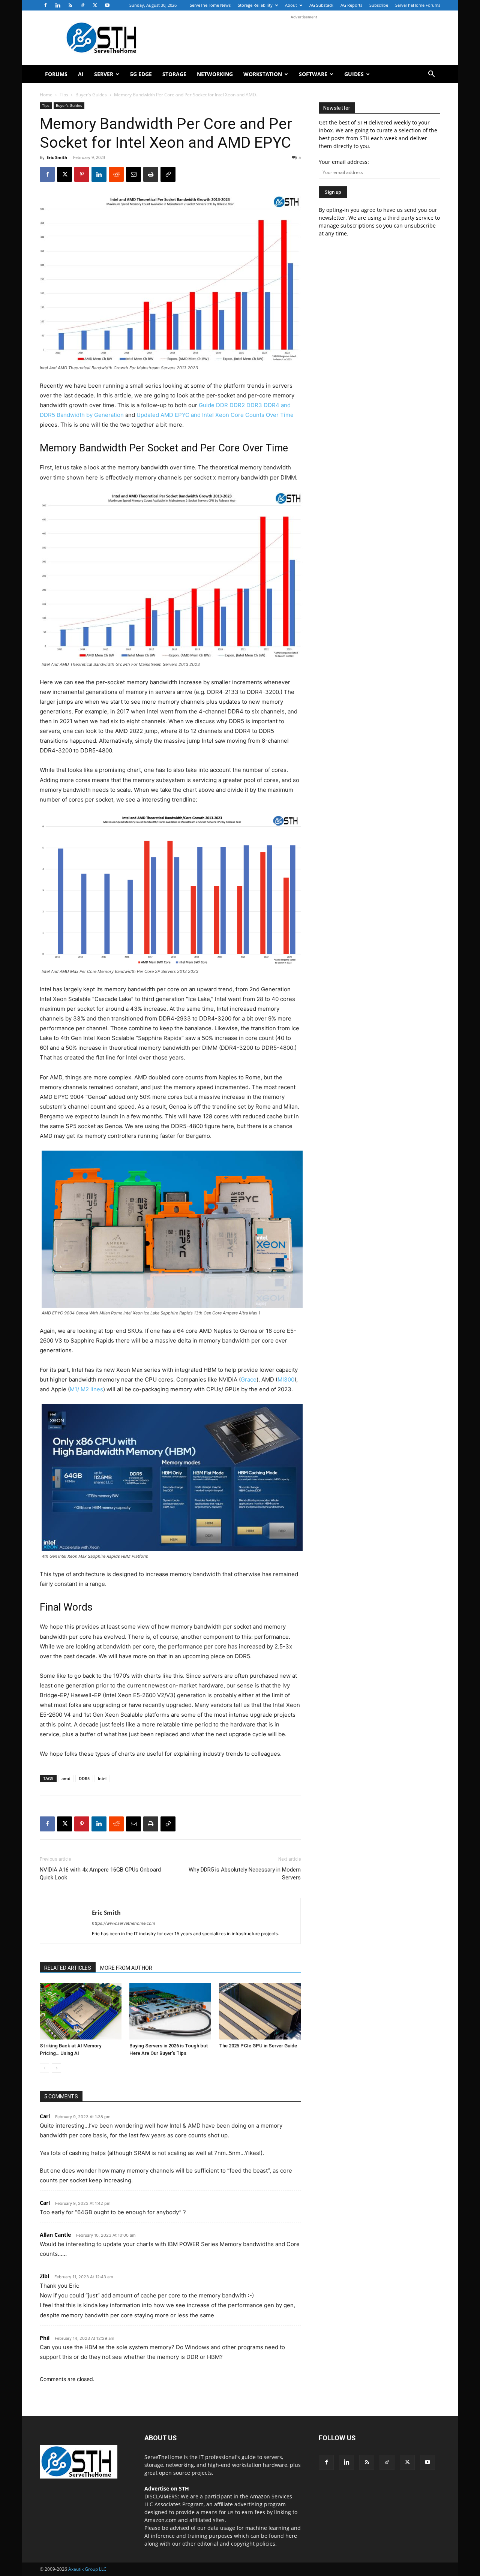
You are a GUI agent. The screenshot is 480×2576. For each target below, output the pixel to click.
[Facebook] (45, 5)
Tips (64, 95)
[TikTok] (82, 5)
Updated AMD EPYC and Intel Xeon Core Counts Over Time (215, 415)
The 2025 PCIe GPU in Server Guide (258, 2046)
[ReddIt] (116, 174)
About (291, 5)
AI (81, 74)
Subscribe (379, 5)
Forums (56, 74)
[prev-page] (44, 2068)
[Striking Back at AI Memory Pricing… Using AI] (81, 2011)
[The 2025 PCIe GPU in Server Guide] (260, 2011)
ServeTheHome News (210, 5)
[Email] (133, 174)
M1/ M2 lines (86, 1389)
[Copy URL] (168, 174)
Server (104, 74)
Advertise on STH (167, 2488)
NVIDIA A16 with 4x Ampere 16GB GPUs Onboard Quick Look (100, 1874)
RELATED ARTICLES (68, 1968)
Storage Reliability (255, 5)
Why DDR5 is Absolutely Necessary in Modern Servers (245, 1874)
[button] (431, 75)
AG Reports (351, 5)
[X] (95, 5)
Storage (174, 74)
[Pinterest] (82, 174)
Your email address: (344, 162)
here (291, 2536)
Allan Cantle (55, 2235)
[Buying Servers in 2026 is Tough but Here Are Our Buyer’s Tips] (170, 2011)
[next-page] (56, 2068)
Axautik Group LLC (87, 2569)
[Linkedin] (58, 5)
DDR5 (84, 1778)
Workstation (263, 74)
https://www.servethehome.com (124, 1923)
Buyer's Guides (91, 95)
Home (46, 95)
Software (313, 74)
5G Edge (141, 74)
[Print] (151, 174)
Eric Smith (57, 157)
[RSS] (70, 5)
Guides (354, 74)
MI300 (286, 1379)
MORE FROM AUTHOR (126, 1968)
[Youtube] (107, 5)
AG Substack (321, 5)
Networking (215, 74)
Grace (249, 1379)
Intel (102, 1778)
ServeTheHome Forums (418, 5)
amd (66, 1778)
